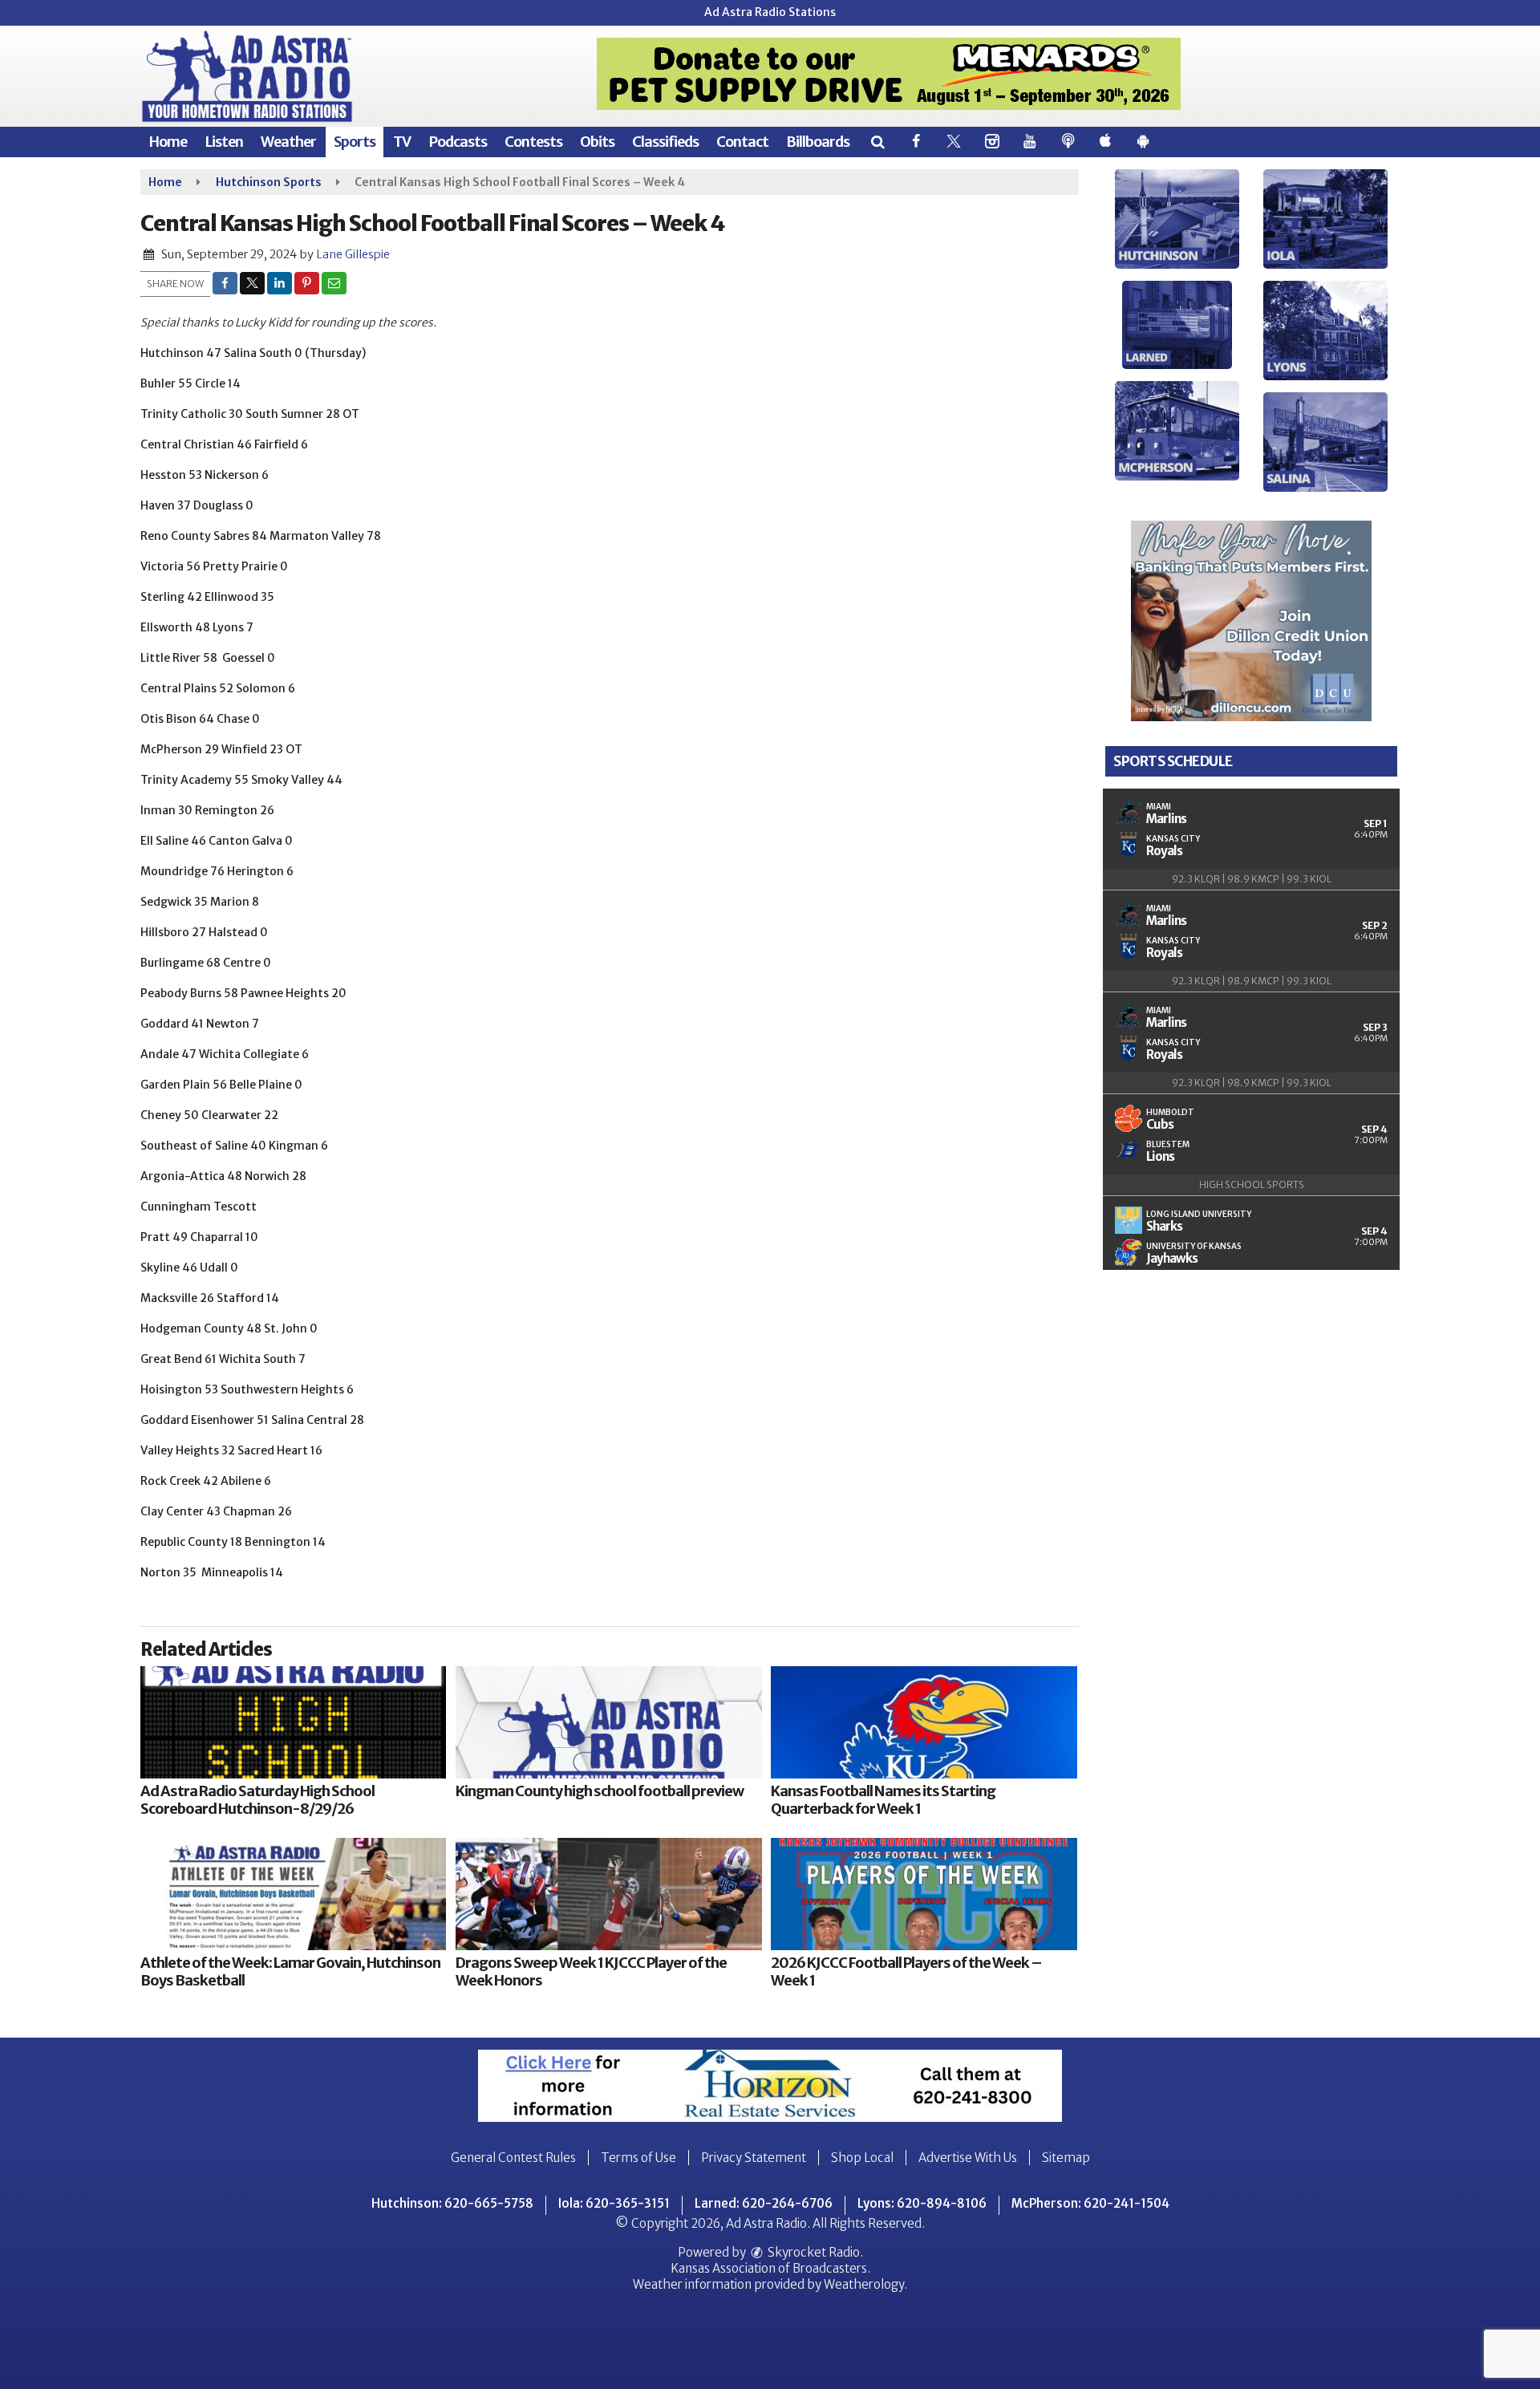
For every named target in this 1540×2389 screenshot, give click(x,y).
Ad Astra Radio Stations (770, 12)
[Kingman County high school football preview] (608, 1722)
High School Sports (1252, 1184)
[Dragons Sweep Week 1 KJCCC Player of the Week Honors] (608, 1894)
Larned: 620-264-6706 (764, 2203)
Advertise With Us (968, 2158)
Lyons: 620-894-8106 (922, 2203)
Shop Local (862, 2158)
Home (168, 142)
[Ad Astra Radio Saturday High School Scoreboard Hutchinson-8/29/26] (293, 1722)
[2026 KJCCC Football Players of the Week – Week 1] (924, 1894)
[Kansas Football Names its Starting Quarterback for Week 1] (924, 1722)
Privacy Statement (754, 2158)
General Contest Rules (513, 2158)
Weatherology (864, 2284)
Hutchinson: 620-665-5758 (452, 2203)
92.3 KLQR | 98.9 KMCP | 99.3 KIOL (1252, 879)
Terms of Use (638, 2158)
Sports (355, 142)
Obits (597, 142)
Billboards (818, 142)
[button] (877, 142)
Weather (288, 142)
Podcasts (458, 142)
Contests (533, 142)
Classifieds (665, 142)
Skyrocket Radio (813, 2252)
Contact (742, 142)
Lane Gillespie (353, 254)
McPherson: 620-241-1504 (1090, 2203)
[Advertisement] (889, 74)
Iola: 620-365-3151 (614, 2203)
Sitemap (1066, 2158)
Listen (224, 142)
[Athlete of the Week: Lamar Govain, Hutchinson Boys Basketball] (293, 1894)
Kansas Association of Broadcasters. (770, 2268)
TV (402, 142)
